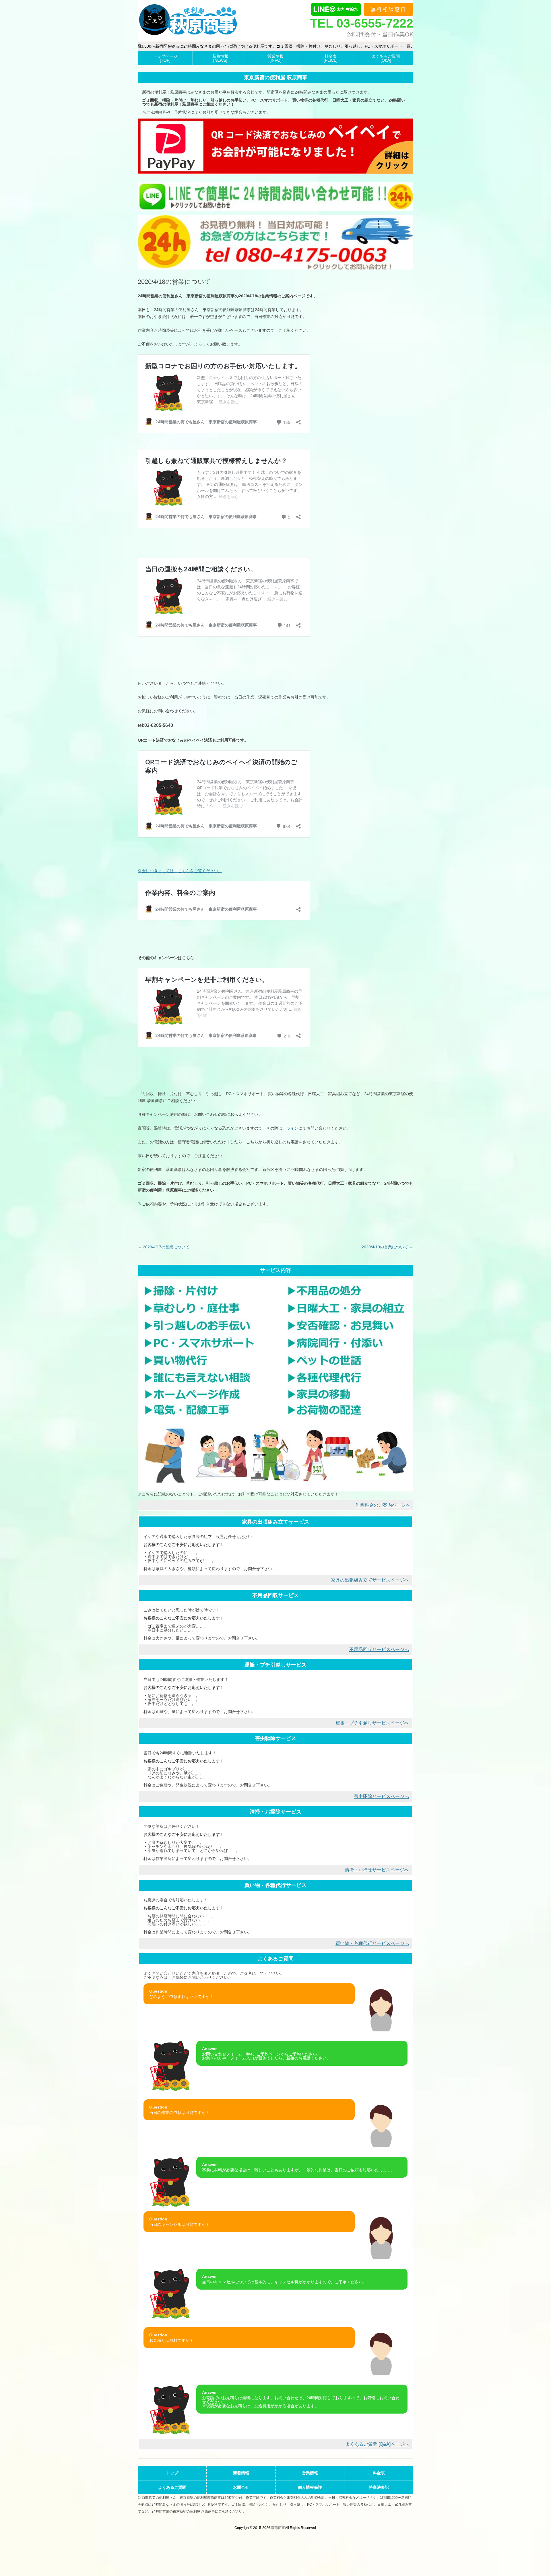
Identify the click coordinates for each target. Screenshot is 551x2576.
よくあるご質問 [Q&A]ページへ (377, 2444)
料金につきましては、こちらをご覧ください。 (180, 871)
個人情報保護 (310, 2487)
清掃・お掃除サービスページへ (377, 1870)
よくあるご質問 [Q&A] (386, 58)
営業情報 (310, 2473)
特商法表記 (379, 2487)
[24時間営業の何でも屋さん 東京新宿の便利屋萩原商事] (188, 21)
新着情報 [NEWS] (220, 58)
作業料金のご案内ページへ (383, 1505)
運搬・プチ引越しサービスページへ (372, 1723)
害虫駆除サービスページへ (381, 1796)
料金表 (379, 2473)
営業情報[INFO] (275, 58)
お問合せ (241, 2487)
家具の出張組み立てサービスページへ (370, 1580)
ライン (292, 1128)
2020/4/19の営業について (387, 1247)
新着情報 (241, 2473)
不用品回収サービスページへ (379, 1649)
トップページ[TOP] (165, 58)
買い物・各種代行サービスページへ (372, 1943)
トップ (172, 2473)
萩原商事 (278, 2528)
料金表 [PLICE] (331, 58)
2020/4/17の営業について (164, 1247)
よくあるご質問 (172, 2487)
